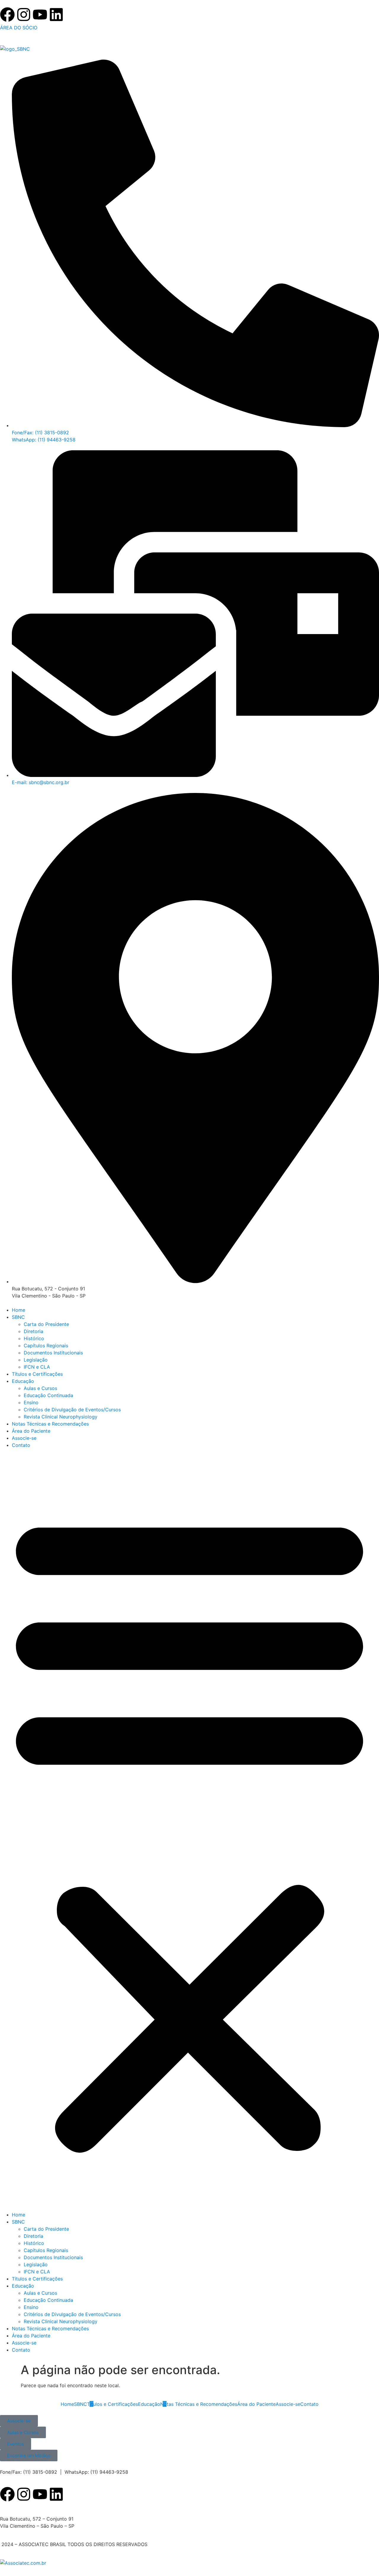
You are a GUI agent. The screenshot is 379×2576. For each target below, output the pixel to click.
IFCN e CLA (37, 1367)
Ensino (31, 1402)
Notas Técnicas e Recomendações (50, 1424)
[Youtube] (40, 16)
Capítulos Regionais (46, 1346)
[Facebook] (7, 16)
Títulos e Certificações (37, 1374)
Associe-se (24, 1438)
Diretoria (33, 1331)
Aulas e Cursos (40, 1388)
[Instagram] (24, 16)
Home (19, 1310)
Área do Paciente (31, 1431)
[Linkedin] (56, 16)
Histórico (34, 1338)
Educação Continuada (48, 1395)
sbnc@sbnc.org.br (20, 2507)
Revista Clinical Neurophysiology (61, 1417)
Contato (21, 1445)
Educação (23, 1381)
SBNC (18, 1317)
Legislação (36, 1360)
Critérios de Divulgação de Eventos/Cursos (72, 1410)
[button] (189, 1830)
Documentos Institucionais (53, 1353)
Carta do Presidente (46, 1324)
